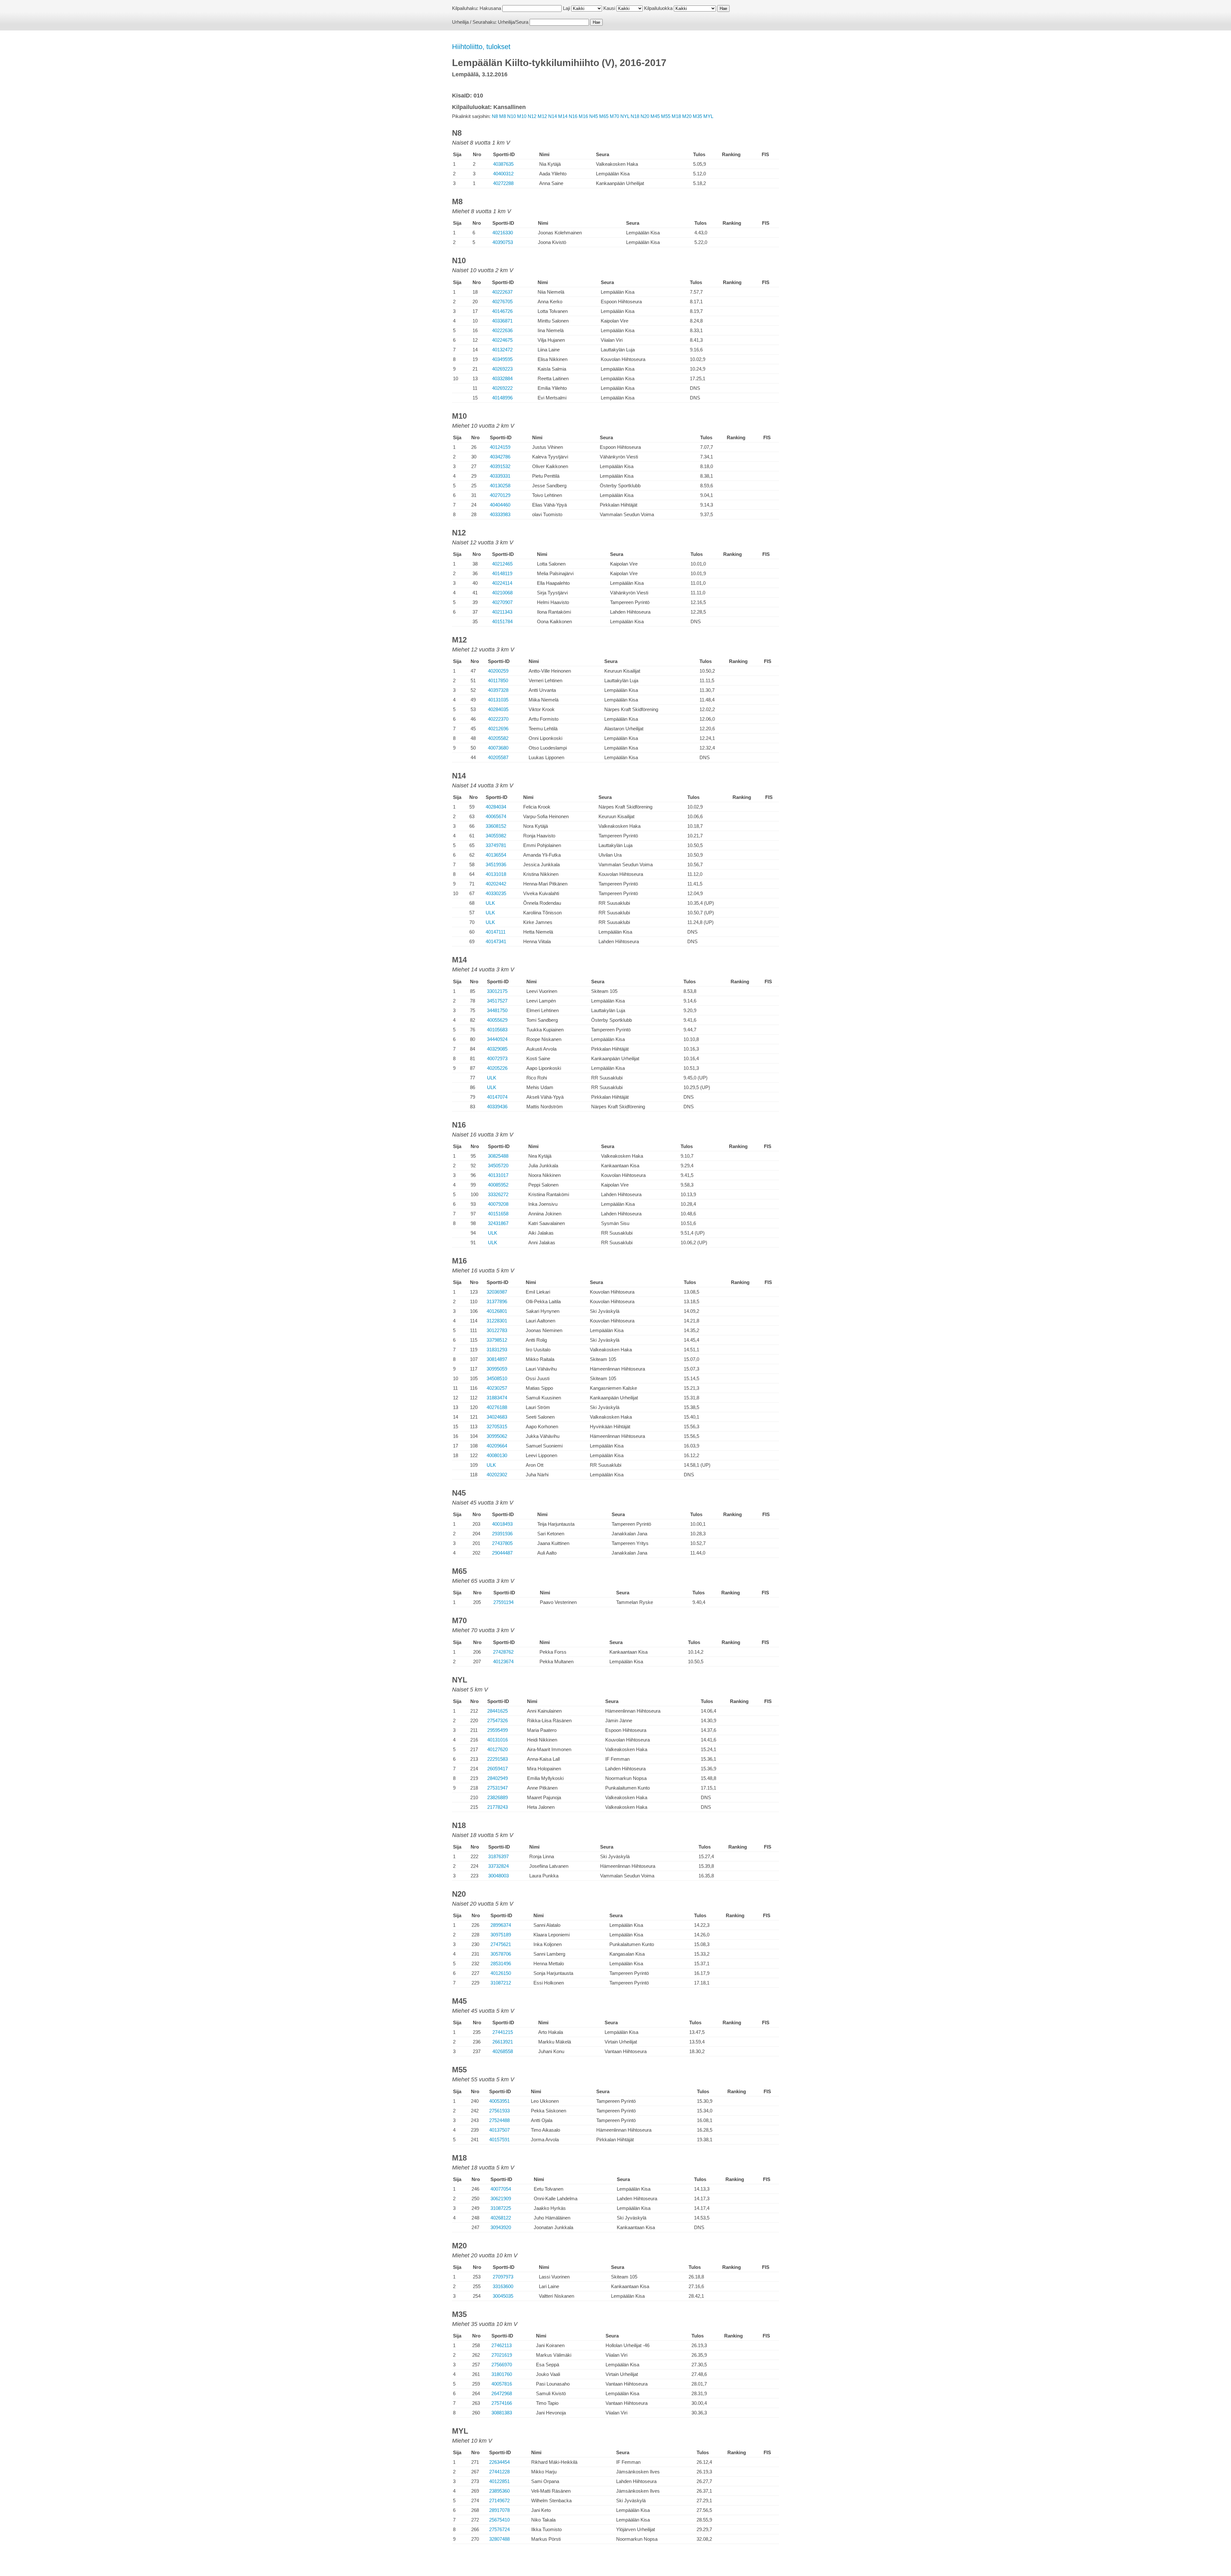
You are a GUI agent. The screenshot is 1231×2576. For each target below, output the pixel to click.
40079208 (498, 1204)
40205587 (498, 757)
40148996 (502, 398)
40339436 (497, 1107)
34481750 (497, 1010)
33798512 (497, 1340)
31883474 (497, 1398)
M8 (502, 116)
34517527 (497, 1001)
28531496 (501, 1963)
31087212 (501, 1983)
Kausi (609, 8)
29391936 (502, 1534)
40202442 (496, 884)
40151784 (502, 621)
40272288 (503, 183)
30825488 (498, 1156)
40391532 (500, 466)
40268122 (501, 2218)
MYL (708, 116)
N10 (511, 116)
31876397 (498, 1856)
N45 (594, 116)
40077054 (501, 2189)
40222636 (502, 330)
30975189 (501, 1935)
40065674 (496, 816)
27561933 (499, 2111)
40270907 (502, 602)
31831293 (497, 1350)
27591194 (503, 1602)
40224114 (502, 583)
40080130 (497, 1455)
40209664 (497, 1446)
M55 (666, 116)
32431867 (498, 1223)
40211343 (502, 612)
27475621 (501, 1944)
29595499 (498, 1730)
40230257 (497, 1388)
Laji (566, 8)
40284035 (498, 709)
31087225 (501, 2208)
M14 (563, 116)
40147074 (497, 1097)
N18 (635, 116)
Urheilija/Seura (513, 22)
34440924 (497, 1039)
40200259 (498, 671)
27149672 (499, 2500)
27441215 (503, 2032)
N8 (495, 116)
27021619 (502, 2355)
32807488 (499, 2539)
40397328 (498, 690)
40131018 (496, 874)
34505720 (498, 1166)
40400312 (503, 174)
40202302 (497, 1475)
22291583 (498, 1759)
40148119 (502, 573)
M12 (542, 116)
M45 (655, 116)
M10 (522, 116)
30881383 (502, 2413)
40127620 (498, 1749)
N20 (645, 116)
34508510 (497, 1378)
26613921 (503, 2042)
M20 (687, 116)
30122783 (497, 1330)
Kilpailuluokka (658, 8)
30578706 (501, 1954)
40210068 (502, 593)
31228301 (497, 1321)
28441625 (498, 1711)
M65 (604, 116)
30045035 (503, 2296)
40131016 (498, 1740)
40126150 (501, 1973)
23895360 (499, 2491)
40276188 (497, 1407)
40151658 (498, 1214)
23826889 (498, 1797)
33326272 (498, 1194)
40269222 (502, 388)
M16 (583, 116)
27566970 (502, 2365)
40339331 (500, 476)
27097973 (503, 2277)
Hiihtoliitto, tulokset (481, 47)
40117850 (498, 680)
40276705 (502, 302)
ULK (490, 903)
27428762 (503, 1652)
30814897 (497, 1359)
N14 (553, 116)
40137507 (499, 2130)
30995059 (497, 1369)
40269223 (502, 369)
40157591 (499, 2140)
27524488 (499, 2120)
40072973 (497, 1058)
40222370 (498, 719)
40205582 (498, 738)
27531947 (498, 1788)
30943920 (501, 2227)
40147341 (496, 941)
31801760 (502, 2374)
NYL (625, 116)
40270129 (500, 495)
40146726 (502, 311)
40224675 (502, 340)
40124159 (500, 447)
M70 (614, 116)
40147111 (496, 932)
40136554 (496, 855)
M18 (676, 116)
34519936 (496, 864)
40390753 (503, 242)
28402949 (498, 1778)
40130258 (500, 486)
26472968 (502, 2393)
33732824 (498, 1866)
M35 (697, 116)
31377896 (497, 1301)
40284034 (496, 807)
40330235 (496, 893)
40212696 (498, 729)
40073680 (498, 748)
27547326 (498, 1720)
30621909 (501, 2198)
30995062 (497, 1436)
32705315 (497, 1426)
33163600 (503, 2286)
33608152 (496, 826)
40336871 (502, 321)
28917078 (499, 2510)
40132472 (502, 350)
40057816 (502, 2384)
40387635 (503, 164)
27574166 (502, 2403)
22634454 (499, 2462)
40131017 (498, 1175)
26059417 (498, 1769)
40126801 (497, 1311)
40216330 (503, 233)
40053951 (499, 2101)
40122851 (499, 2481)
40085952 (498, 1185)
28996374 (501, 1925)
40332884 (502, 378)
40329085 (497, 1049)
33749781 (496, 845)
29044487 (502, 1553)
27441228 (499, 2472)
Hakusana (490, 8)
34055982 (496, 836)
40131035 (498, 700)
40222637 (502, 292)
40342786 (500, 457)
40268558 (503, 2051)
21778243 (498, 1807)
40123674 (503, 1661)
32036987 (497, 1292)
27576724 (499, 2529)
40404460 (500, 505)
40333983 (500, 514)
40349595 (502, 359)
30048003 (498, 1876)
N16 (573, 116)
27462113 (502, 2345)
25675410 (499, 2520)
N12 (532, 116)
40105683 (497, 1030)
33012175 (497, 991)
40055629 (497, 1020)
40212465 (502, 564)
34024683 (497, 1417)
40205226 (497, 1068)
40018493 (502, 1524)
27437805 (502, 1543)
